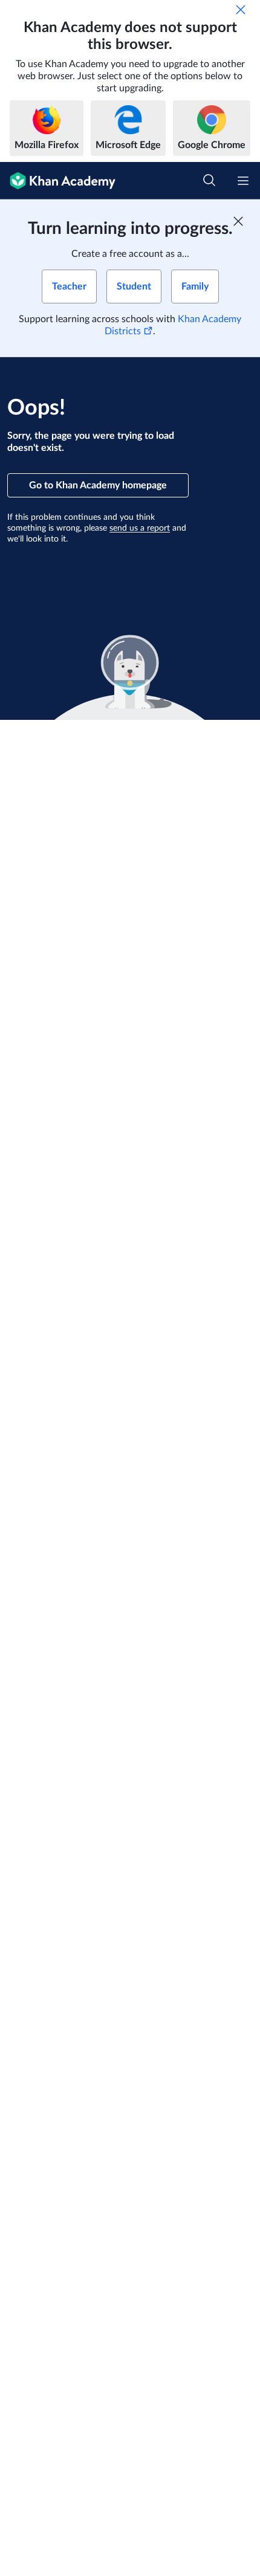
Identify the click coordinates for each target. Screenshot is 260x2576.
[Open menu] (243, 181)
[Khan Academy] (58, 181)
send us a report (140, 528)
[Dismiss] (241, 10)
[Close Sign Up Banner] (238, 221)
